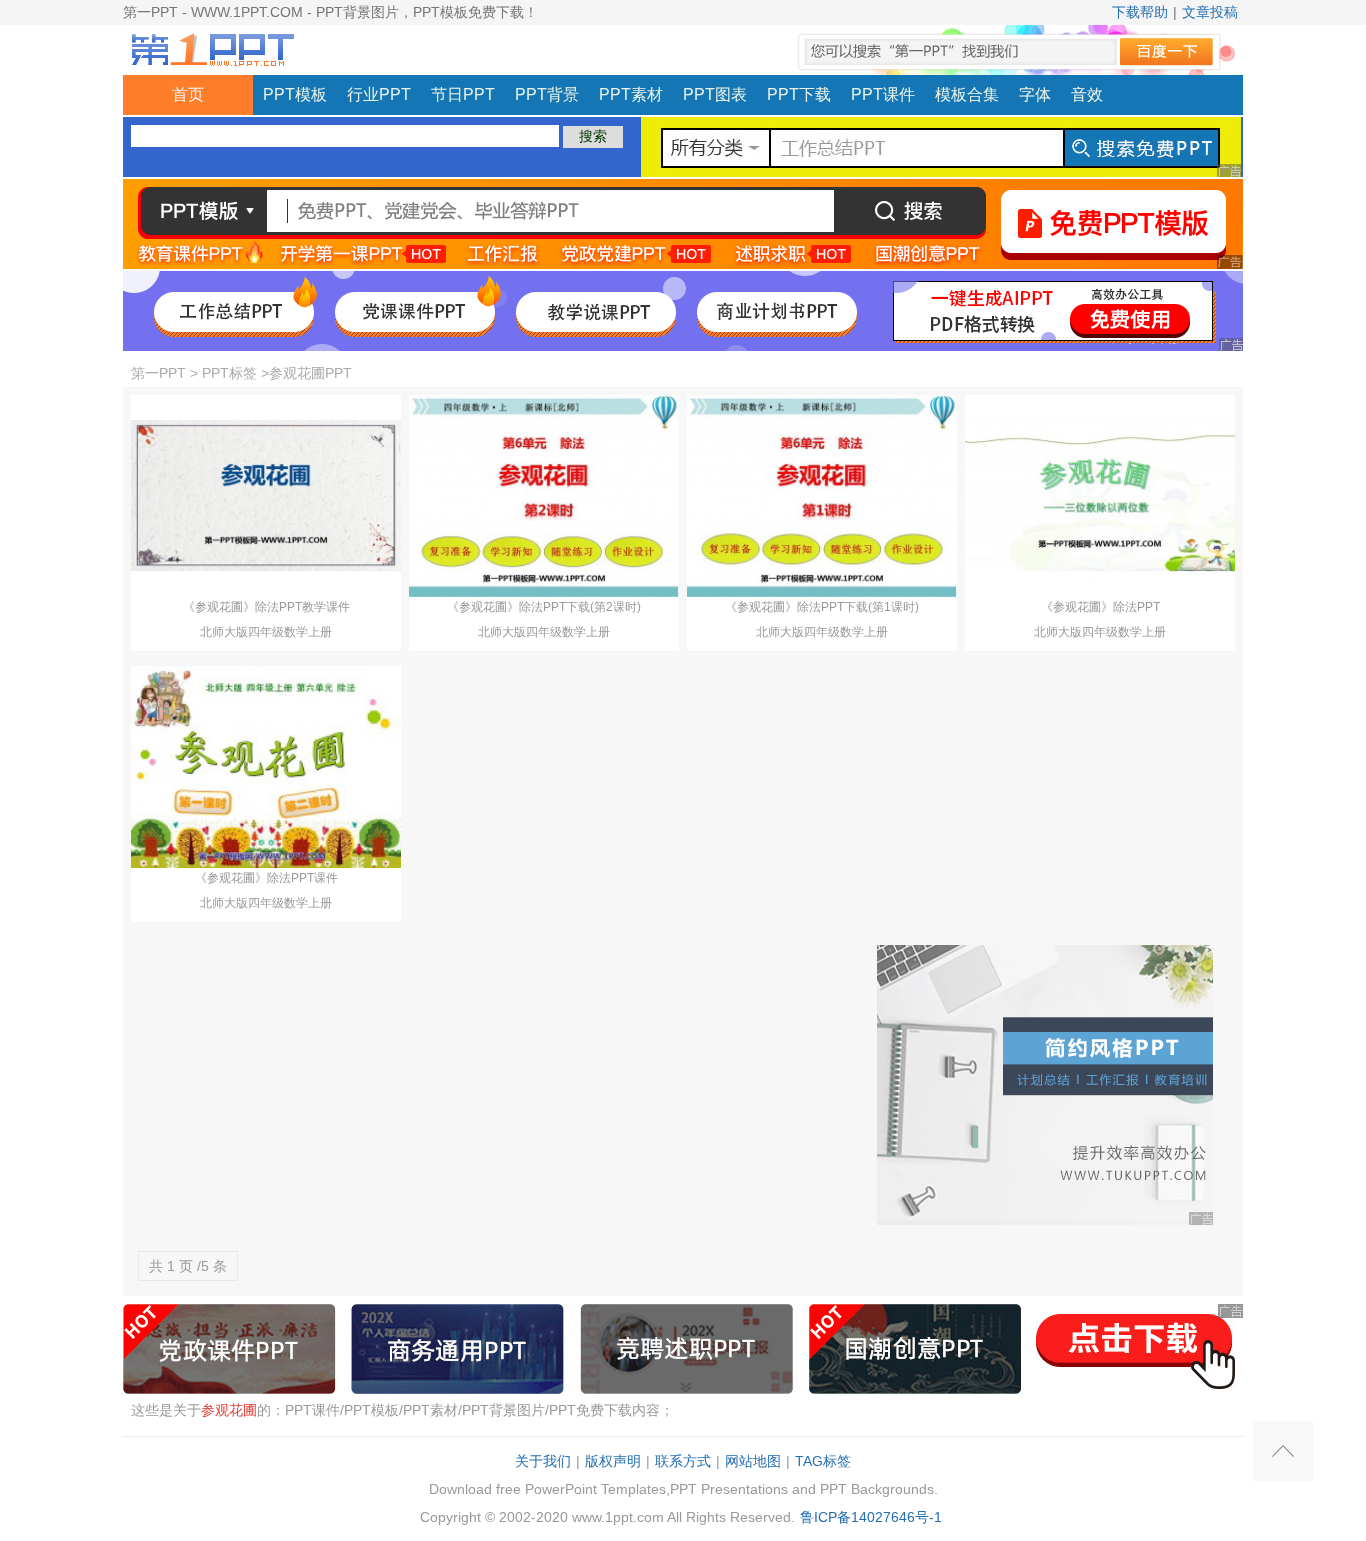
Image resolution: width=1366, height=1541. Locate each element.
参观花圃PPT (310, 373)
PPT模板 (295, 94)
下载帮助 (1140, 12)
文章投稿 (1210, 12)
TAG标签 (823, 1461)
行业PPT (379, 94)
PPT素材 (631, 94)
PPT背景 (547, 94)
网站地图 (753, 1461)
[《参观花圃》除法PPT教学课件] (266, 495)
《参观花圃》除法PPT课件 (266, 878)
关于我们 (543, 1461)
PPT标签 (229, 373)
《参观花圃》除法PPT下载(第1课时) (822, 607)
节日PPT (463, 94)
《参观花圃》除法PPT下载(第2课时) (544, 607)
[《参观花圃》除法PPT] (1100, 495)
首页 (188, 94)
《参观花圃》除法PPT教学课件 (266, 607)
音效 (1087, 94)
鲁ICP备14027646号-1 (871, 1517)
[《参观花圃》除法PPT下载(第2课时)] (544, 495)
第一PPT (158, 373)
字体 (1035, 94)
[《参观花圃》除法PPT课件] (266, 766)
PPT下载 (799, 94)
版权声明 (613, 1461)
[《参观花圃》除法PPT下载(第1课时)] (822, 495)
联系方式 (683, 1461)
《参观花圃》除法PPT (1100, 607)
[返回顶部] (1283, 1451)
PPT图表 (715, 94)
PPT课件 (883, 94)
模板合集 (967, 94)
